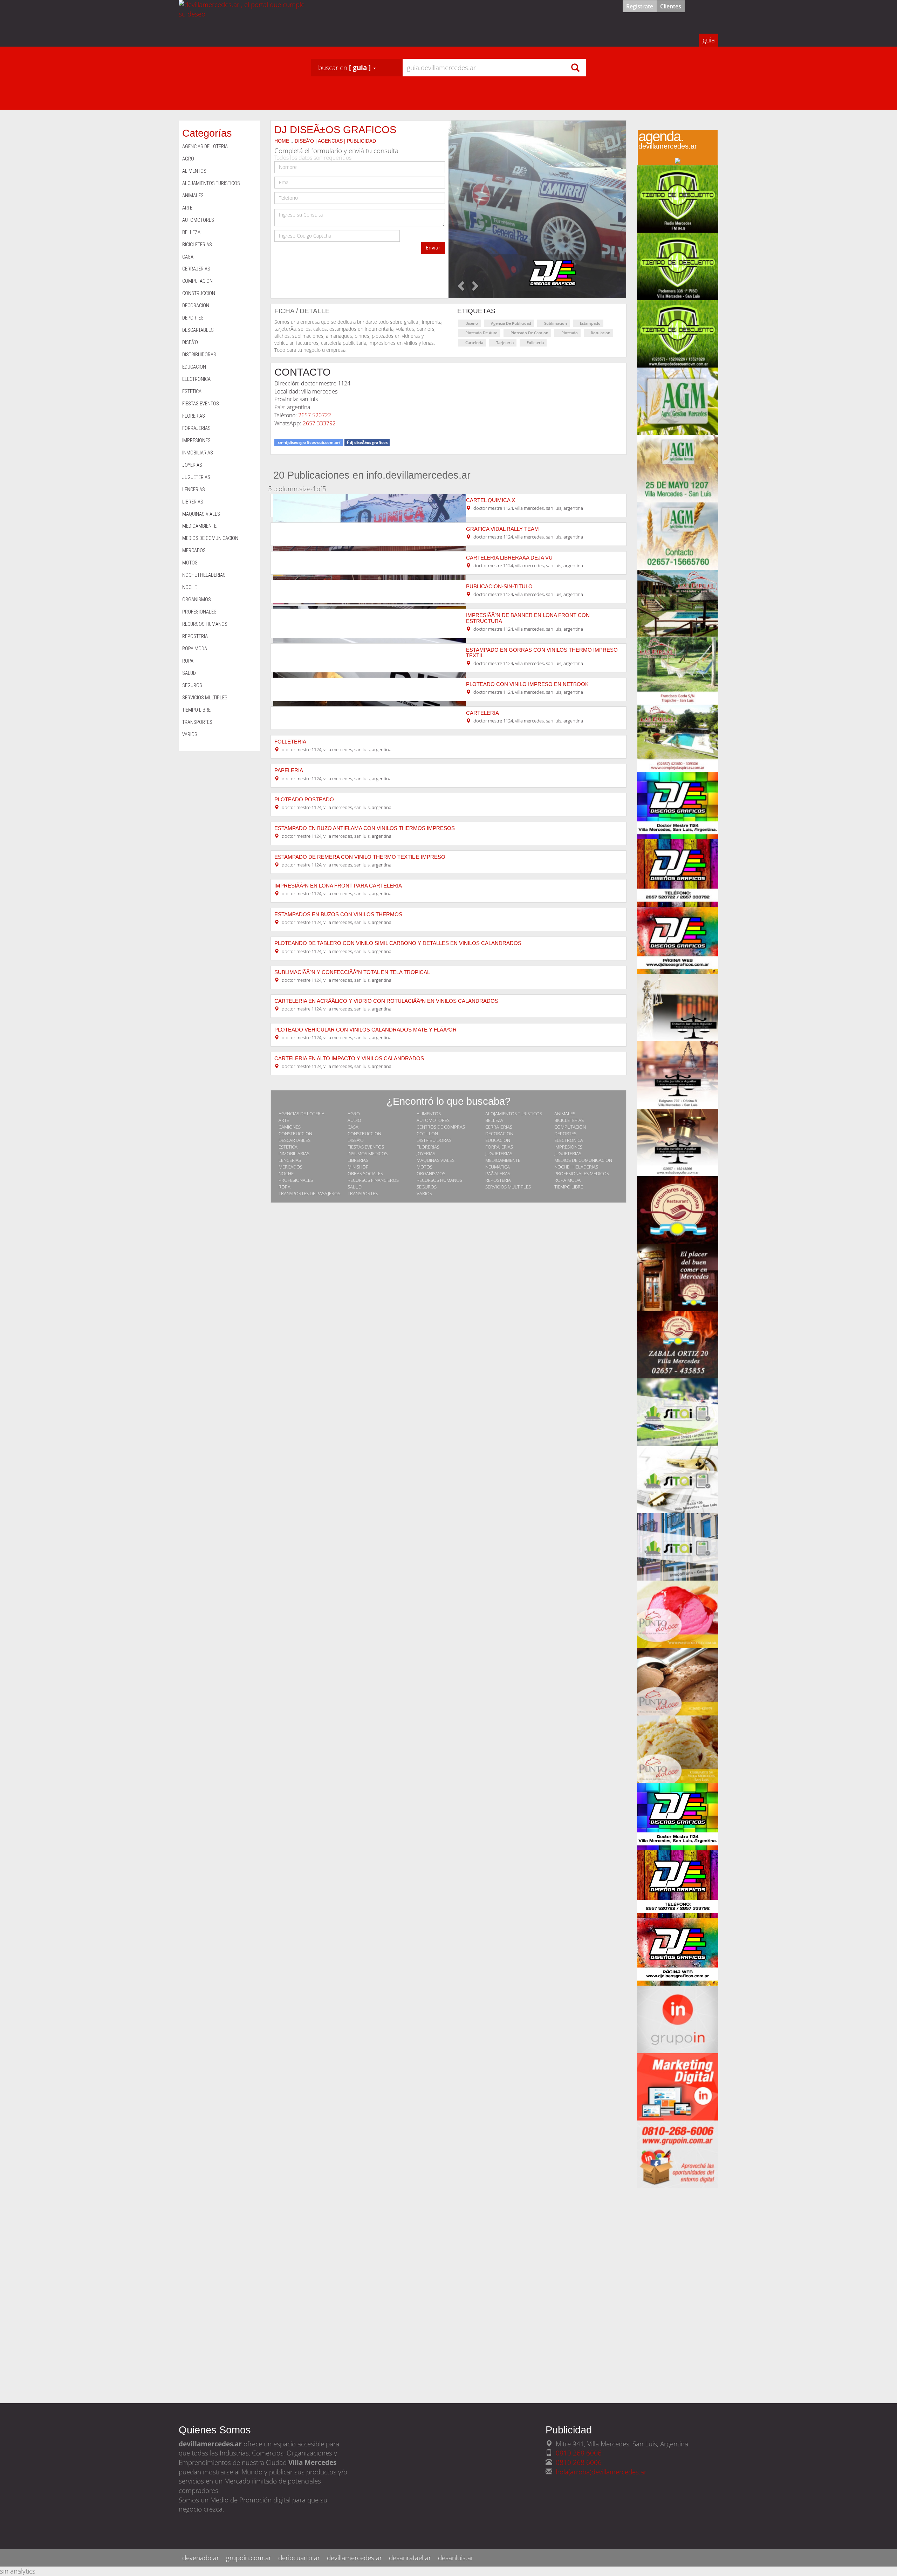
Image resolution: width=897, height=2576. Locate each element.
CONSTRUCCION (295, 1133)
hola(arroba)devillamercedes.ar (601, 2472)
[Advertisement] (678, 2293)
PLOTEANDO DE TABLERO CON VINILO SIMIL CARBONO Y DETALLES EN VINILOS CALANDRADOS (398, 943)
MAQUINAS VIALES (436, 1160)
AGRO (354, 1114)
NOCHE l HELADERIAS (576, 1167)
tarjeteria (505, 342)
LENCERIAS (290, 1160)
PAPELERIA (289, 770)
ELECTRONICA (569, 1140)
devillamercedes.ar (354, 2558)
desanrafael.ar (410, 2558)
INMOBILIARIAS (294, 1153)
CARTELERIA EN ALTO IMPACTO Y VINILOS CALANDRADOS (349, 1059)
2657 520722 (315, 415)
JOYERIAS (426, 1153)
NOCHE (286, 1173)
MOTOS (424, 1167)
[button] (347, 68)
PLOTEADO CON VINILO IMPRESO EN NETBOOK (527, 684)
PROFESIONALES (296, 1180)
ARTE (284, 1120)
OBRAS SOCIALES (365, 1173)
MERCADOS (290, 1167)
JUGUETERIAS (499, 1153)
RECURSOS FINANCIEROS (373, 1180)
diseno (472, 323)
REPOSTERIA (498, 1180)
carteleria (474, 342)
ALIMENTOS (429, 1114)
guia (709, 40)
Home (282, 141)
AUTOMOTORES (433, 1120)
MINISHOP (358, 1167)
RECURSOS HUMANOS (439, 1180)
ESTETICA (288, 1147)
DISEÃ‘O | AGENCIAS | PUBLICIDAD (335, 141)
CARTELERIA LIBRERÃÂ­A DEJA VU (509, 558)
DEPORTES (565, 1133)
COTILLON (427, 1133)
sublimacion (556, 323)
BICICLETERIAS (569, 1120)
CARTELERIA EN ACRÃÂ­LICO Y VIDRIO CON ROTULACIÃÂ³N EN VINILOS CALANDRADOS (386, 1001)
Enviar (433, 248)
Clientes (671, 6)
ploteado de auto (481, 333)
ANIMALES (565, 1114)
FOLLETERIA (290, 742)
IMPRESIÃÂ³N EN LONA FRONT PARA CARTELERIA (338, 886)
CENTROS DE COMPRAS (441, 1127)
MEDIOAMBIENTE (503, 1160)
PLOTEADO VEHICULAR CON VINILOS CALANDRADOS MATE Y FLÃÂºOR (365, 1030)
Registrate (640, 6)
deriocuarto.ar (299, 2558)
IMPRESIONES (568, 1147)
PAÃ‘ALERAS (498, 1173)
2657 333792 (319, 423)
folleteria (535, 342)
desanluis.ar (456, 2558)
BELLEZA (494, 1120)
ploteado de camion (529, 333)
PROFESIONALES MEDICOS (582, 1173)
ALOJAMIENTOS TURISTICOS (514, 1114)
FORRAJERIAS (499, 1147)
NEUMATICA (498, 1167)
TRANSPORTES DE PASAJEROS (309, 1193)
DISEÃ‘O (356, 1140)
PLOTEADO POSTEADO (304, 800)
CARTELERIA (482, 713)
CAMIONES (290, 1127)
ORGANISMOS (431, 1173)
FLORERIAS (428, 1147)
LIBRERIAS (358, 1160)
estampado (590, 323)
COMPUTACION (570, 1127)
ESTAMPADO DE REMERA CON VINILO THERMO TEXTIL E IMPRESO (360, 857)
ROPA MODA (567, 1180)
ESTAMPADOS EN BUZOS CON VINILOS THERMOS (338, 914)
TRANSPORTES (363, 1193)
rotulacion (601, 333)
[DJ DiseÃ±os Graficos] (537, 209)
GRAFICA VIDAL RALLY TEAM (502, 529)
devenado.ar (201, 2558)
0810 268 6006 (579, 2453)
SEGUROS (427, 1187)
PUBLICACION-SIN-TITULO (499, 587)
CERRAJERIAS (499, 1127)
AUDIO (354, 1120)
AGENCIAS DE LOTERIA (302, 1114)
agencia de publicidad (511, 323)
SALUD (355, 1187)
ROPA (285, 1187)
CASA (353, 1127)
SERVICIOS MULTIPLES (508, 1187)
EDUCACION (498, 1140)
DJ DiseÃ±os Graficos (335, 129)
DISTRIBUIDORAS (434, 1140)
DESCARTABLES (295, 1140)
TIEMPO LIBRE (569, 1187)
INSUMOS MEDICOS (368, 1153)
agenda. (668, 142)
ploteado (570, 333)
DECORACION (499, 1133)
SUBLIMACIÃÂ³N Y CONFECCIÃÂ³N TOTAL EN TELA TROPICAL (352, 972)
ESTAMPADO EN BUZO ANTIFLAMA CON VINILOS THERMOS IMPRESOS (365, 828)
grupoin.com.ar (249, 2558)
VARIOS (424, 1193)
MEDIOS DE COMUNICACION (583, 1160)
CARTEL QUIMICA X (491, 500)
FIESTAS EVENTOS (366, 1147)
